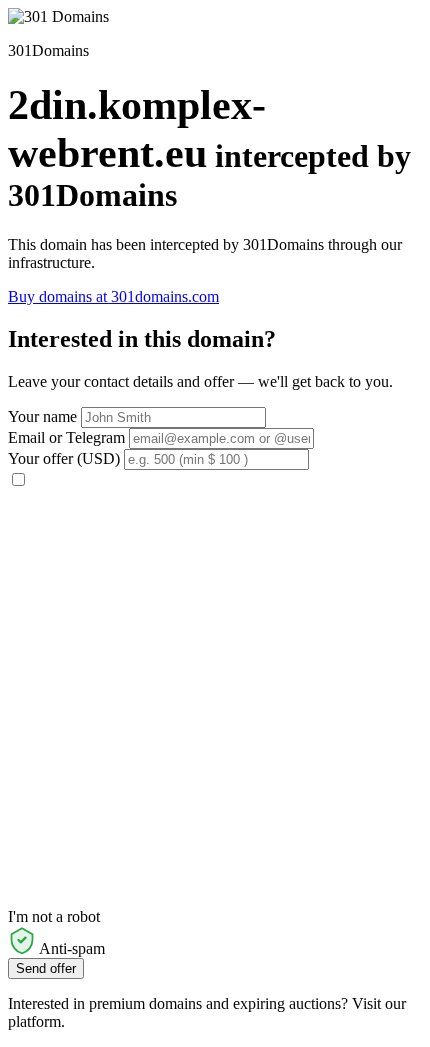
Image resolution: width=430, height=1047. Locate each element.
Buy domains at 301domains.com (113, 296)
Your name (42, 416)
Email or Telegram (66, 437)
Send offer (46, 968)
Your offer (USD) (64, 458)
